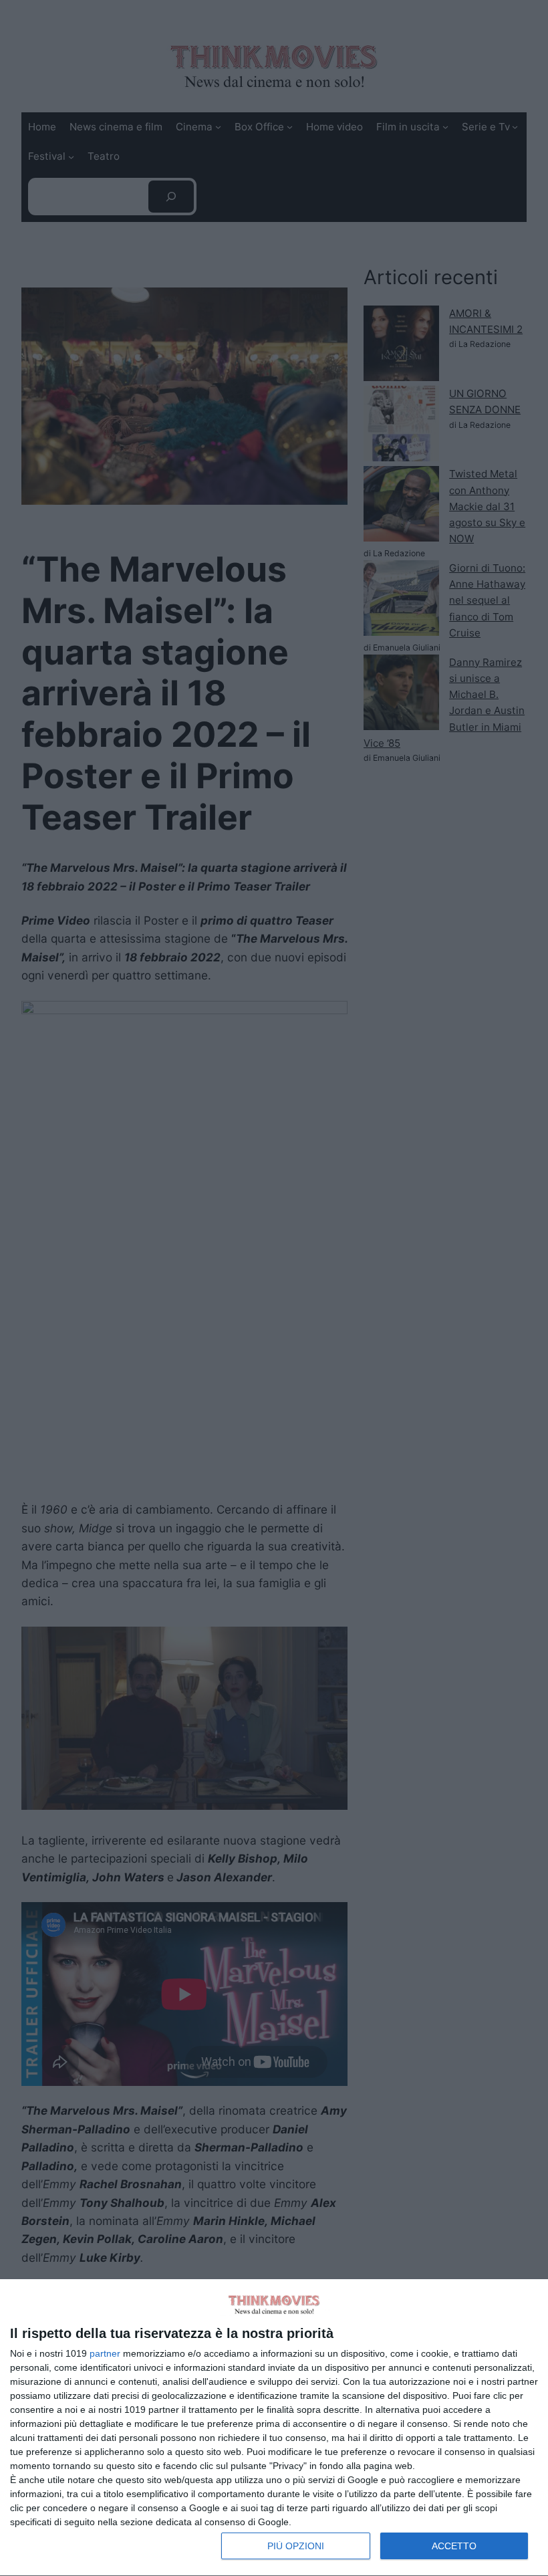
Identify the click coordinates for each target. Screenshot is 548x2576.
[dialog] (274, 2428)
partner (105, 2353)
